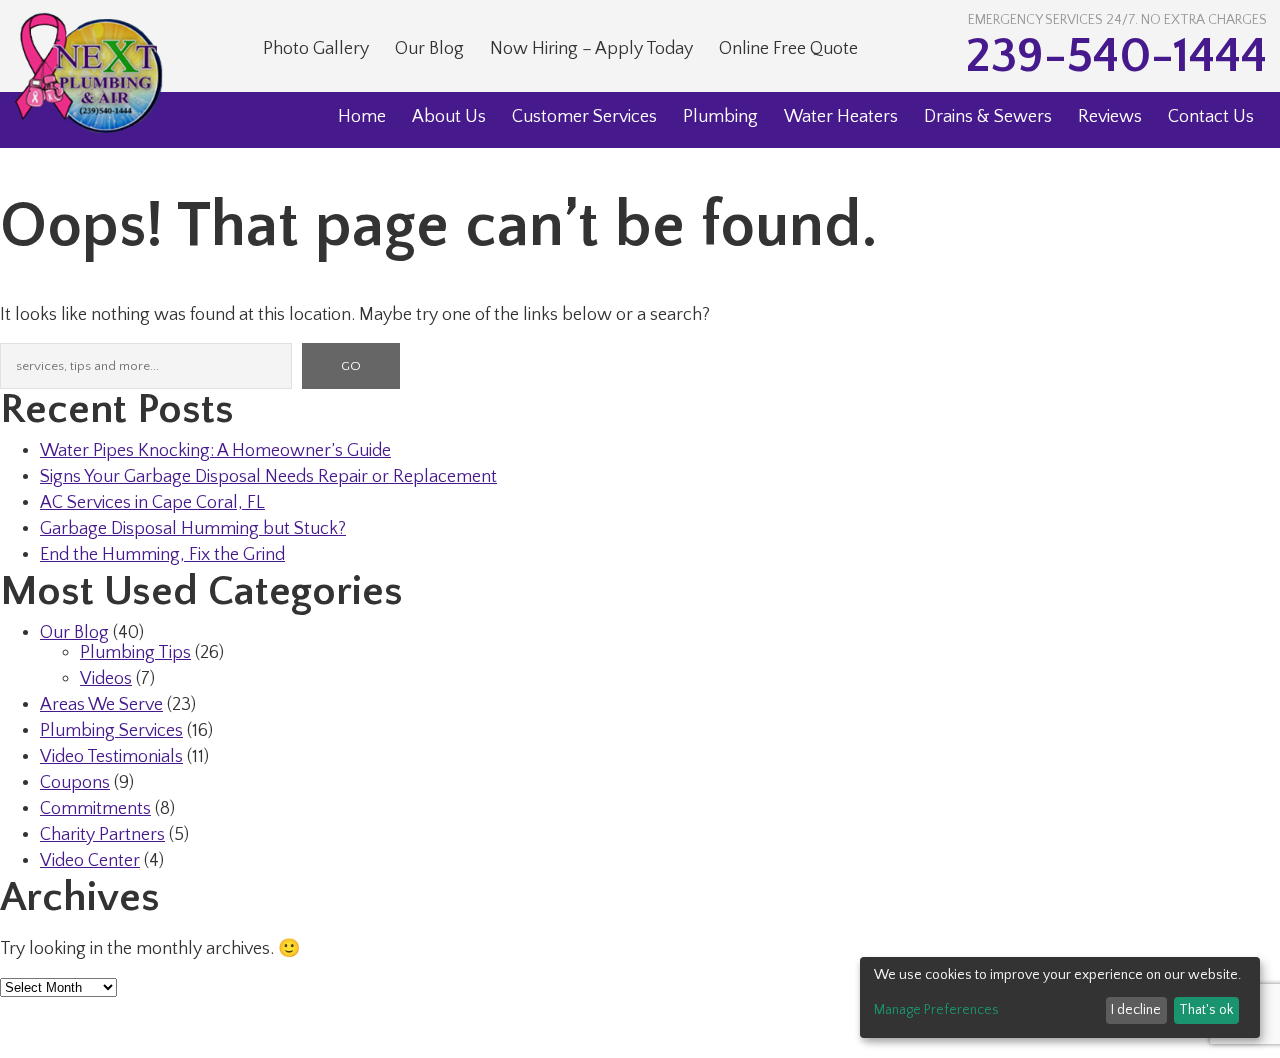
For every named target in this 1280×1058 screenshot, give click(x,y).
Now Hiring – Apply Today (591, 49)
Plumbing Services (111, 731)
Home (362, 117)
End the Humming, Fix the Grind (162, 555)
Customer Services (584, 117)
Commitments (95, 809)
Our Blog (429, 49)
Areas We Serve (101, 705)
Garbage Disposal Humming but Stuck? (193, 529)
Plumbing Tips (135, 653)
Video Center (90, 861)
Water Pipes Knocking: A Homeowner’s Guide (215, 451)
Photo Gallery (316, 49)
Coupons (75, 783)
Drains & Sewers (988, 117)
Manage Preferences (936, 1010)
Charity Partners (102, 835)
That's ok (1206, 1010)
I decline (1136, 1010)
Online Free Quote (788, 49)
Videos (106, 679)
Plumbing (720, 117)
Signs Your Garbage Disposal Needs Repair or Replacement (268, 477)
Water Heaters (841, 117)
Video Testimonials (111, 757)
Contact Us (1211, 117)
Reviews (1110, 117)
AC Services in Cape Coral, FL (152, 503)
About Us (449, 117)
